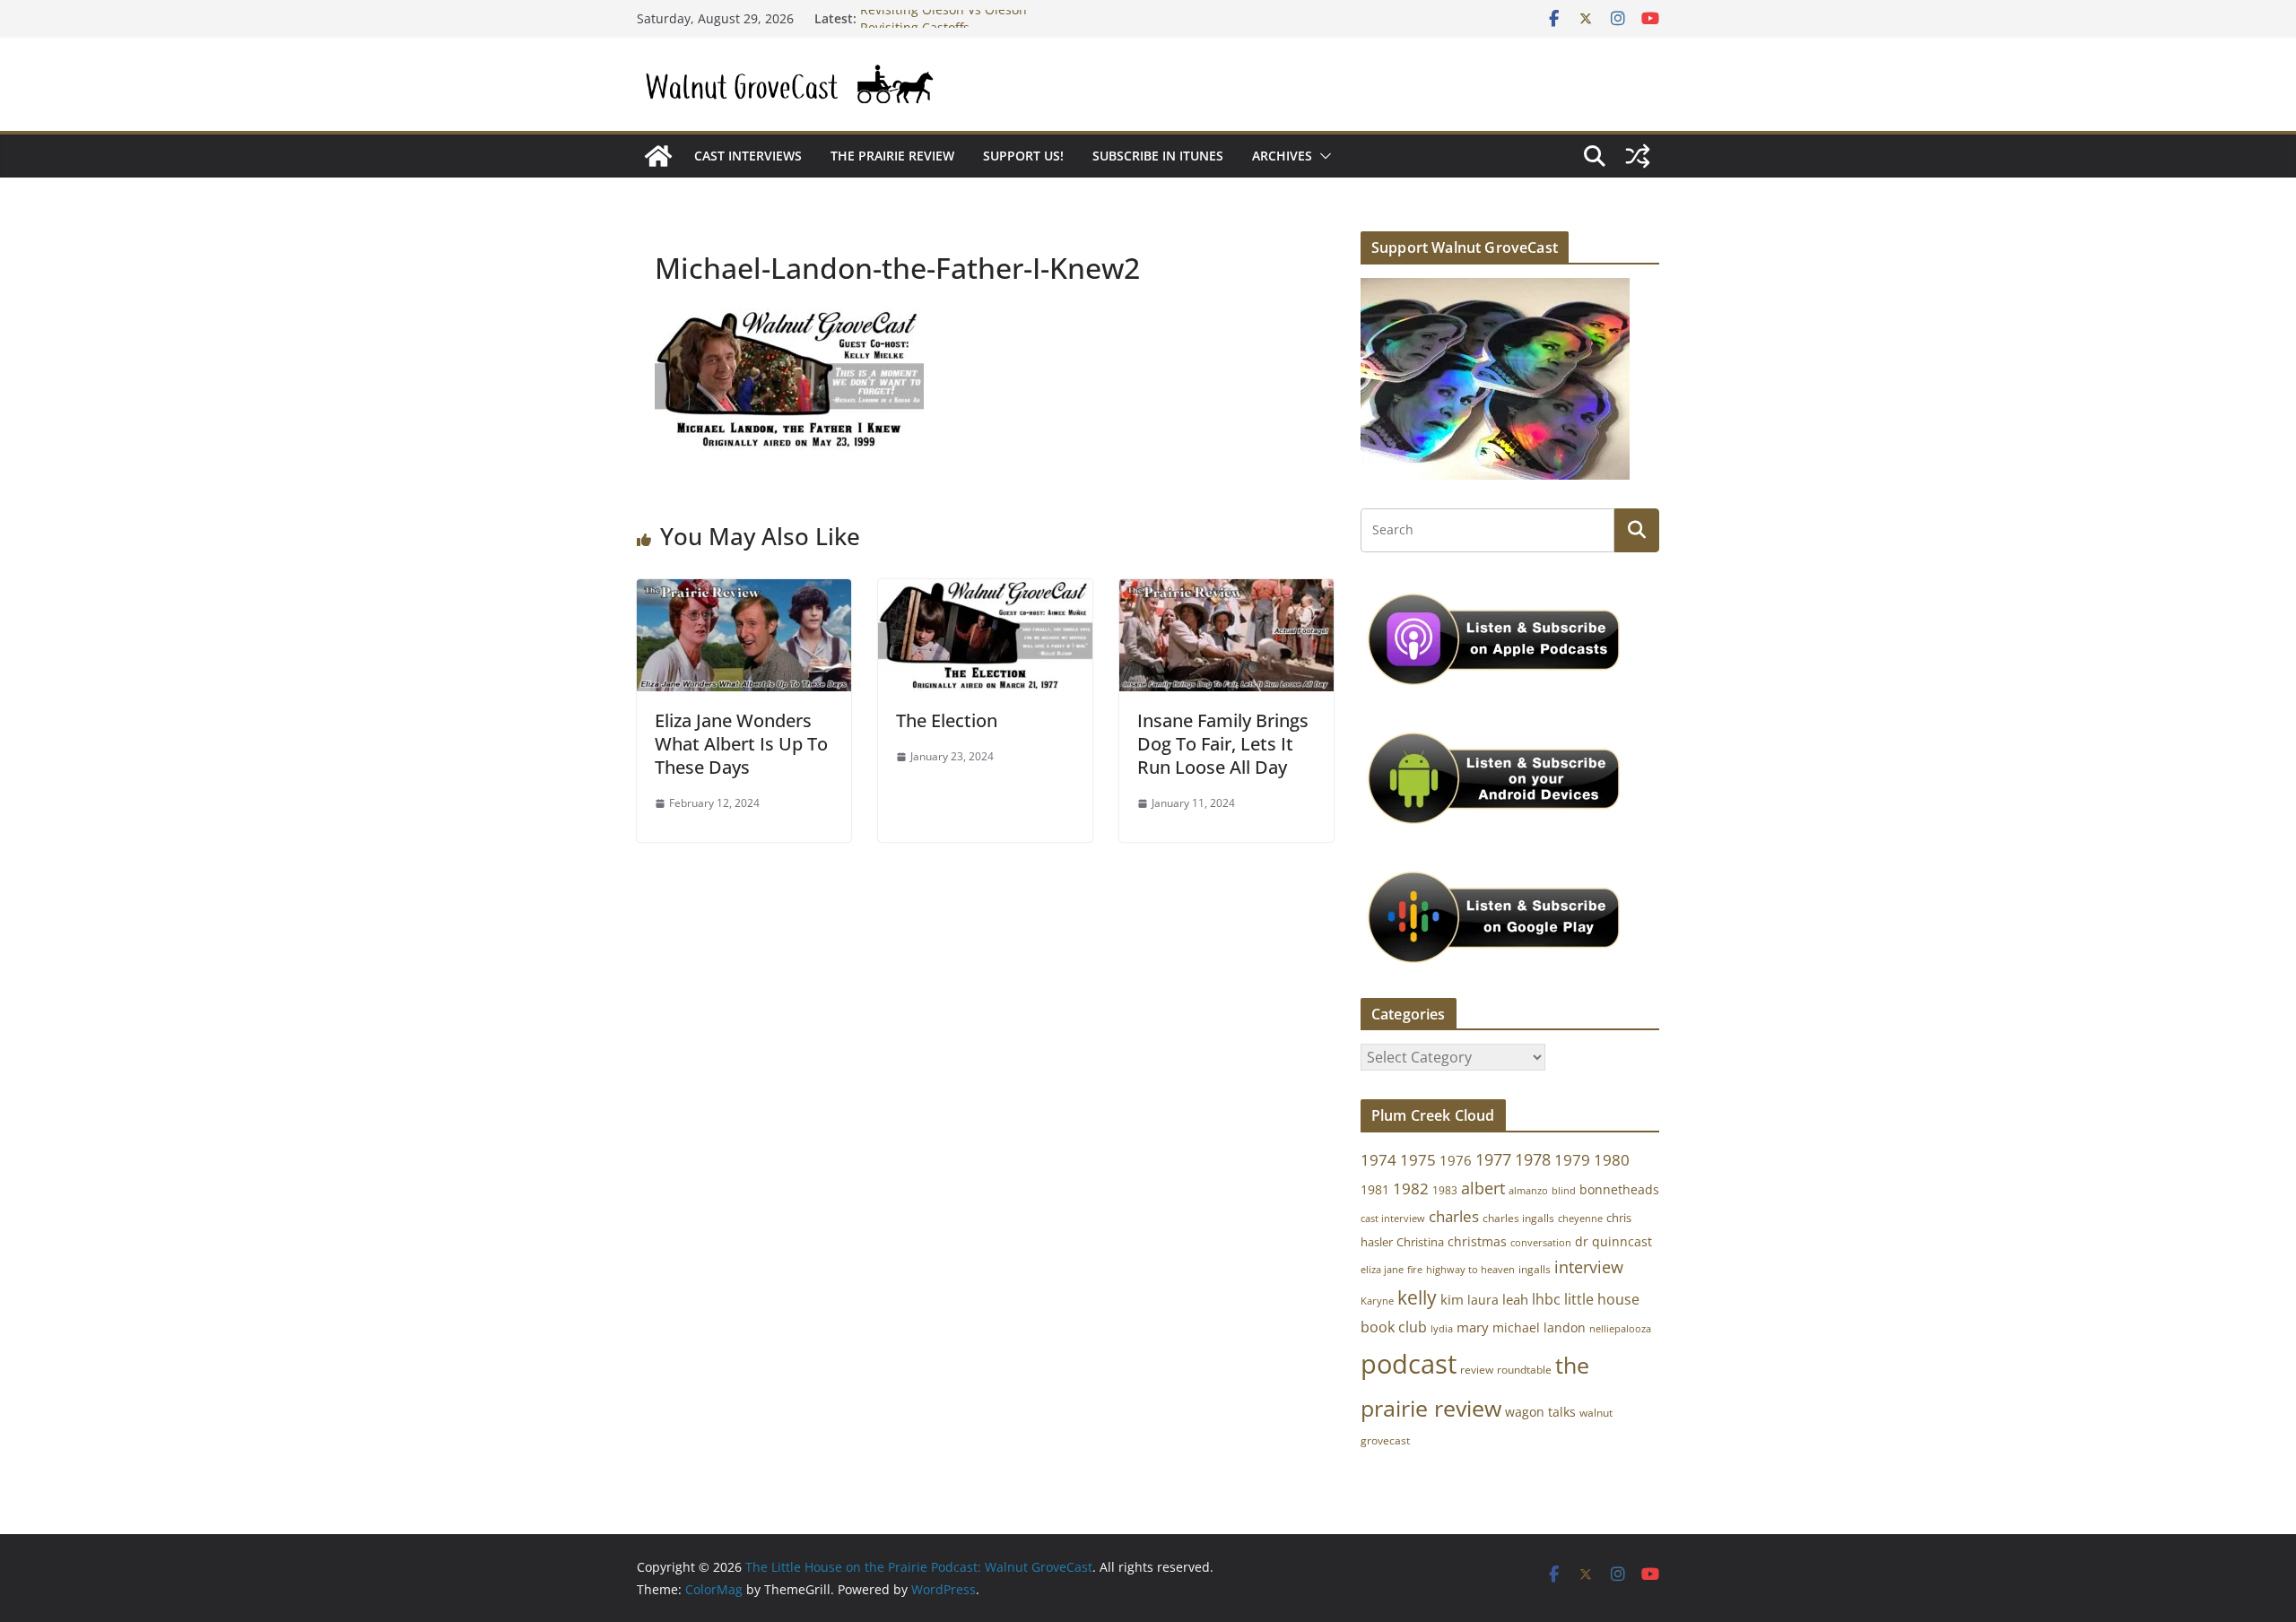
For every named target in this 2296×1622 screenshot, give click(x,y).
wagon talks (1540, 1412)
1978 (1533, 1159)
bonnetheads (1619, 1189)
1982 (1411, 1188)
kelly (1417, 1297)
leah (1515, 1299)
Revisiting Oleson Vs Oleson (944, 18)
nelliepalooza (1620, 1329)
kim (1452, 1299)
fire (1415, 1269)
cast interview (1393, 1218)
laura (1483, 1300)
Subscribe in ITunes (1158, 156)
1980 (1612, 1160)
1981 (1375, 1189)
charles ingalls (1518, 1218)
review (1477, 1370)
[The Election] (985, 592)
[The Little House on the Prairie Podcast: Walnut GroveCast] (658, 156)
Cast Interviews (748, 156)
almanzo (1528, 1191)
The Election (947, 720)
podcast (1409, 1364)
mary (1473, 1327)
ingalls (1535, 1269)
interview (1589, 1267)
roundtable (1524, 1370)
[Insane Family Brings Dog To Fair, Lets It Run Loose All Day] (1226, 592)
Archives (1282, 156)
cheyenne (1580, 1218)
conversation (1541, 1243)
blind (1564, 1190)
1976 (1456, 1160)
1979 (1572, 1160)
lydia (1442, 1328)
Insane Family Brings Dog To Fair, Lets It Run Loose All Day (1223, 744)
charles (1454, 1216)
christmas (1477, 1241)
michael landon (1539, 1327)
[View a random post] (1638, 156)
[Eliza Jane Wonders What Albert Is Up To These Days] (744, 592)
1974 (1378, 1160)
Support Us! (1023, 156)
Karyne (1377, 1301)
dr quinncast (1613, 1241)
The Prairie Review (892, 156)
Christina (1420, 1242)
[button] (1322, 156)
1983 (1445, 1190)
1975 (1418, 1160)
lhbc (1546, 1299)
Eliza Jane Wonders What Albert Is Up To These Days (741, 744)
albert (1483, 1188)
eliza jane (1382, 1269)
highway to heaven (1470, 1270)
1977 (1493, 1159)
